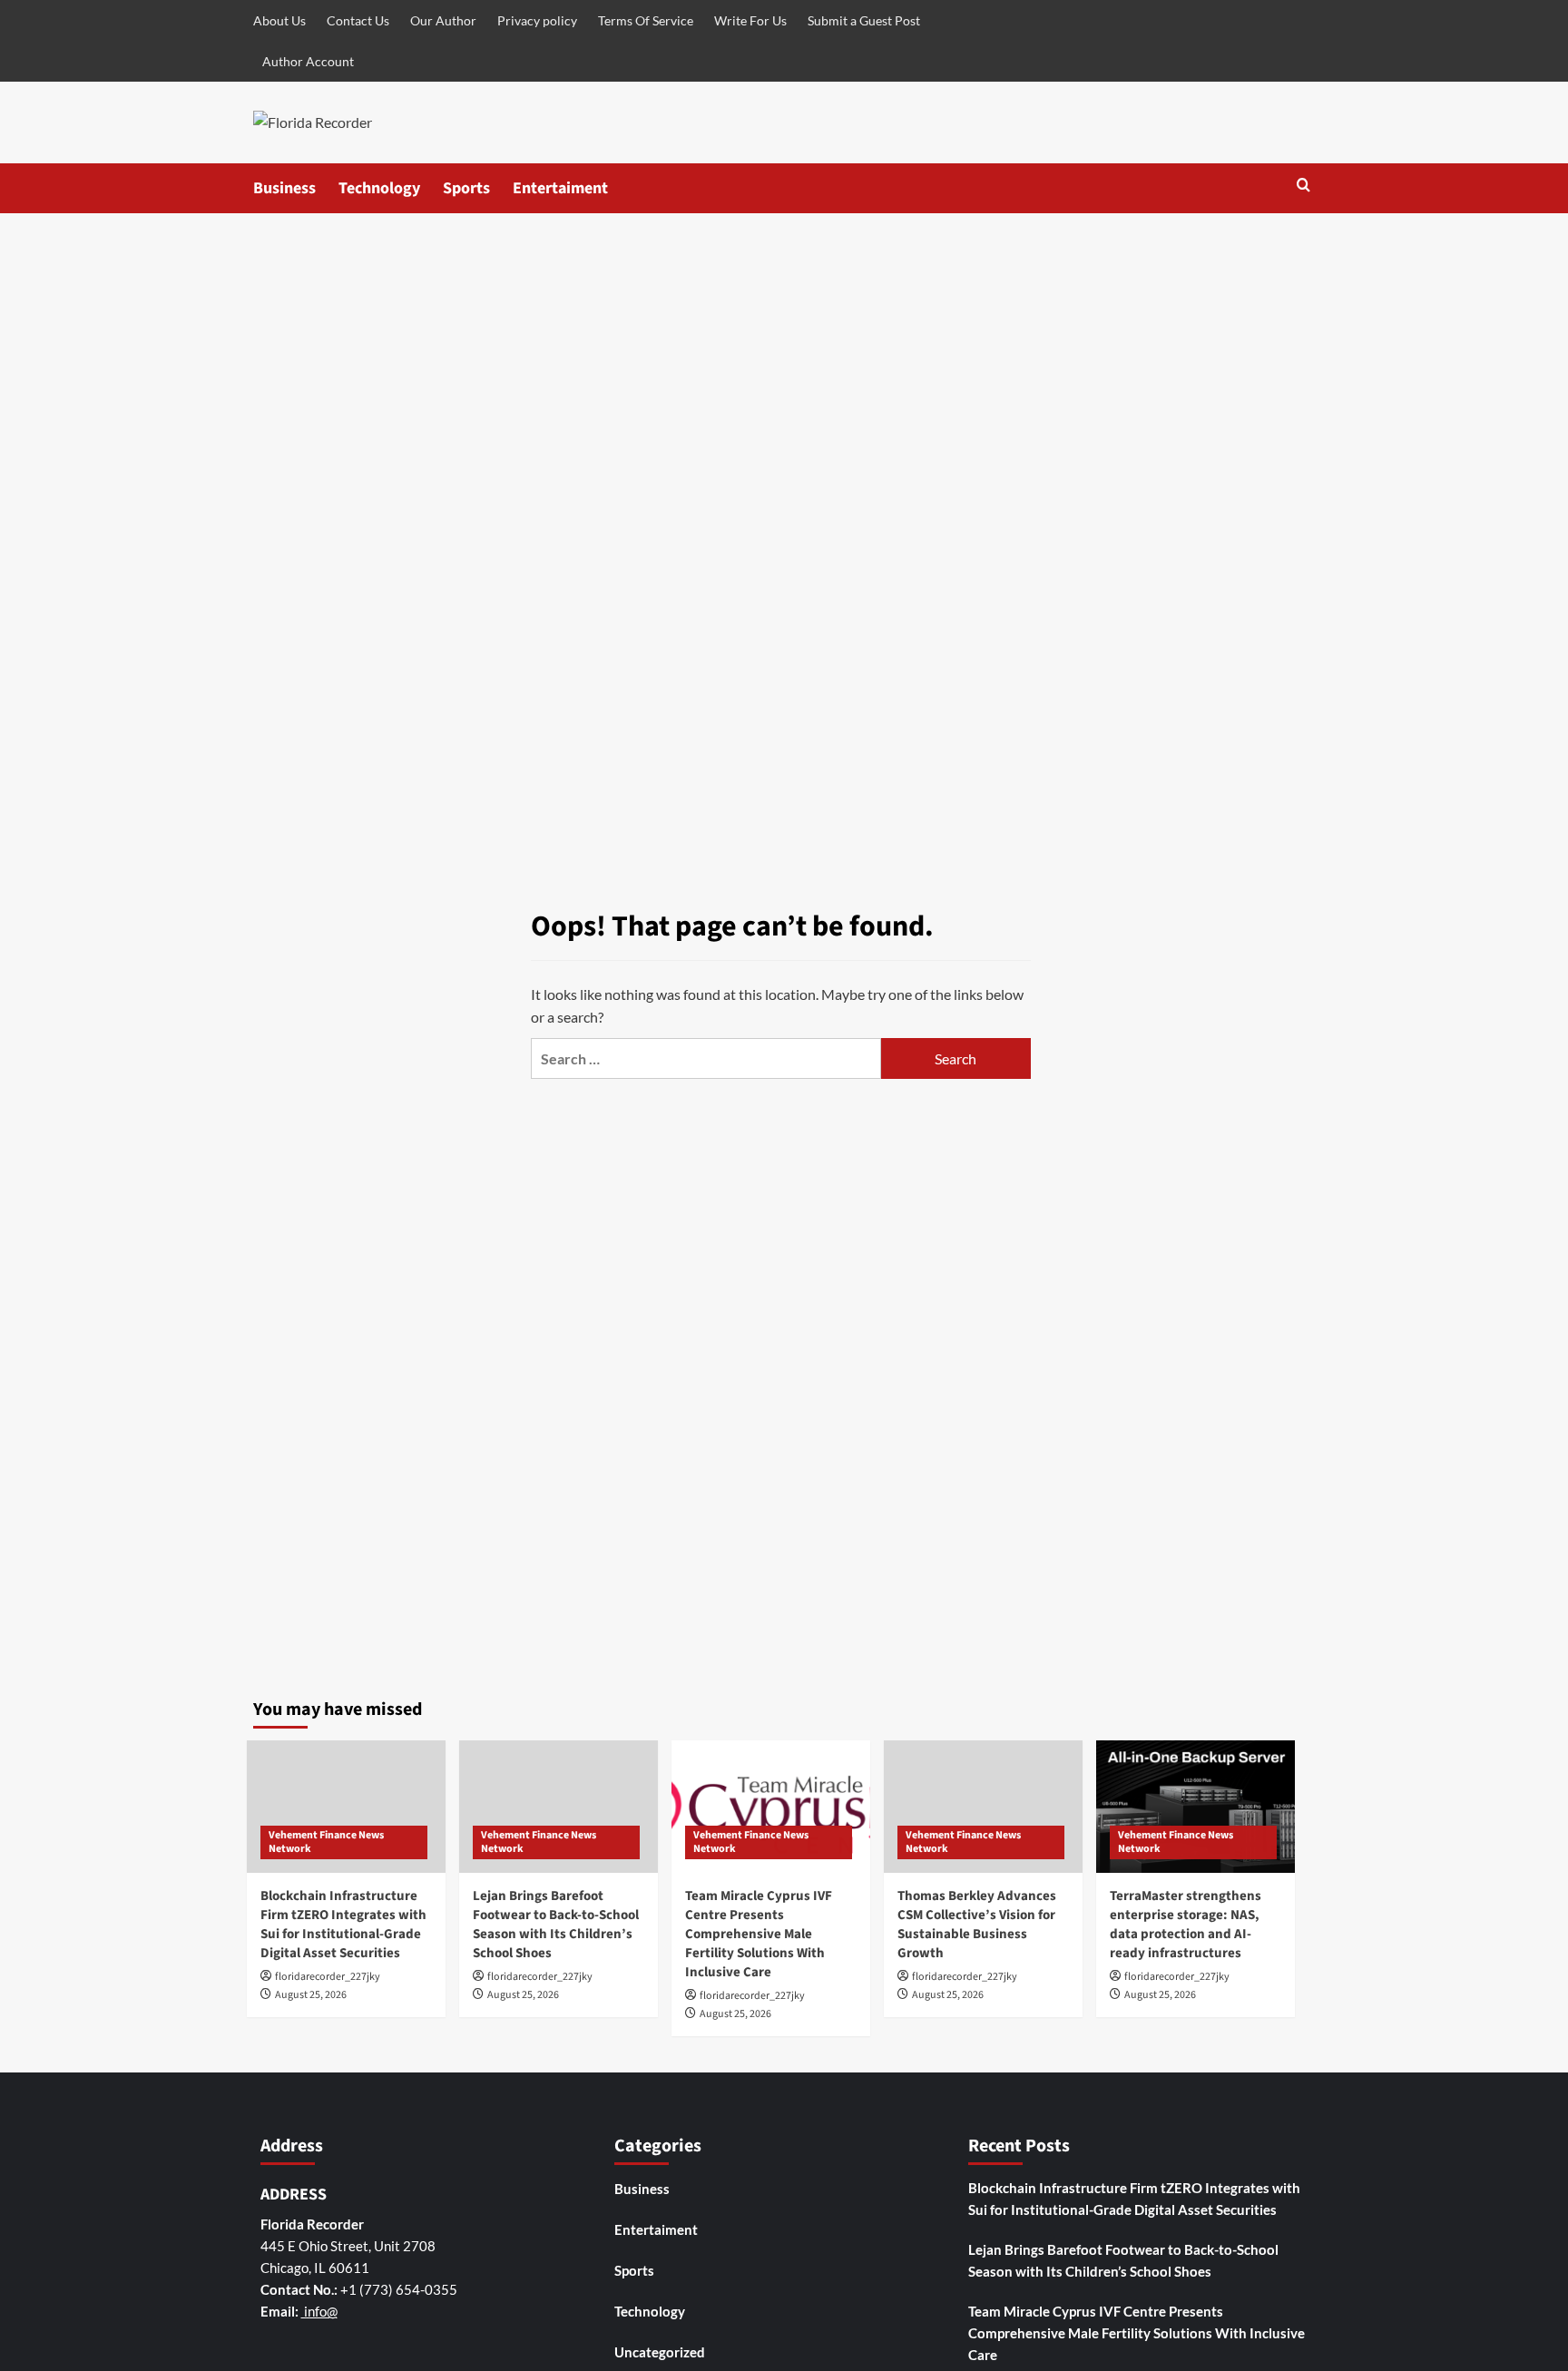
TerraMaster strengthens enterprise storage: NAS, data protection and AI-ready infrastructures (1186, 1925)
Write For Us (750, 20)
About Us (279, 20)
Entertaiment (560, 188)
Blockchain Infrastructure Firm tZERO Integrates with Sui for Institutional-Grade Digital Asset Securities (343, 1925)
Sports (466, 188)
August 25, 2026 (311, 1995)
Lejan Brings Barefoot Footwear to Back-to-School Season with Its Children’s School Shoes (556, 1925)
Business (284, 188)
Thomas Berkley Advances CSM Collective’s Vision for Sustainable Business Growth (977, 1925)
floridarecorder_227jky (328, 1977)
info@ (319, 2311)
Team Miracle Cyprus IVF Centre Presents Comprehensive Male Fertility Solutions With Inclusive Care (759, 1934)
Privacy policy (537, 20)
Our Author (443, 20)
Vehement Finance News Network (326, 1842)
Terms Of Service (646, 20)
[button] (1303, 186)
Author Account (308, 61)
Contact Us (358, 20)
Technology (379, 188)
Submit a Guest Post (864, 20)
